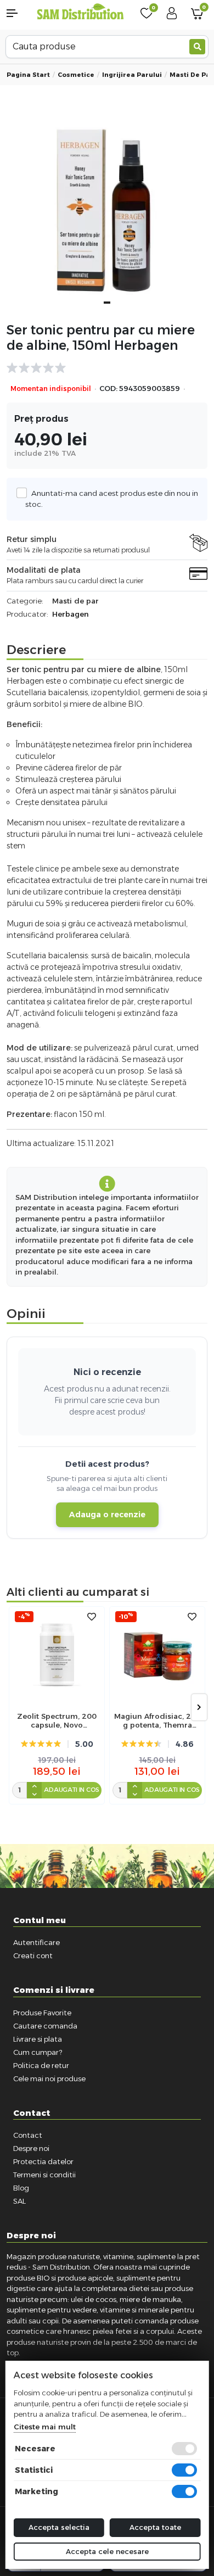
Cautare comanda (45, 2026)
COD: (108, 389)
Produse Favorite (42, 2013)
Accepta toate (155, 2527)
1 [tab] (107, 303)
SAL (19, 2201)
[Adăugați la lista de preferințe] (92, 1617)
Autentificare (36, 1942)
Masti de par (192, 75)
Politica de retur (41, 2065)
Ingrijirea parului (132, 75)
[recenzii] (102, 368)
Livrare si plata (38, 2039)
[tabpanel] (107, 212)
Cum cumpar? (38, 2052)
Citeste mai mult (45, 2427)
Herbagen (71, 614)
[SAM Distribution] (80, 12)
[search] (197, 47)
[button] (18, 13)
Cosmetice (76, 75)
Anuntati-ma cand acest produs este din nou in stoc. (112, 499)
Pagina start (28, 75)
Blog (21, 2188)
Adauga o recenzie (107, 1515)
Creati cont (33, 1955)
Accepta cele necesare (107, 2551)
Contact (28, 2135)
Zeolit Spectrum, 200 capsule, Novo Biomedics (57, 1721)
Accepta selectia (59, 2527)
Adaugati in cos (72, 1790)
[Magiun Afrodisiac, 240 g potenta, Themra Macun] (157, 1654)
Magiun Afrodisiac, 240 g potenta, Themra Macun (157, 1721)
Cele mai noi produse (49, 2078)
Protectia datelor (43, 2161)
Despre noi (31, 2148)
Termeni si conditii (44, 2175)
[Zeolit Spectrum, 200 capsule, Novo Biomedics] (57, 1654)
